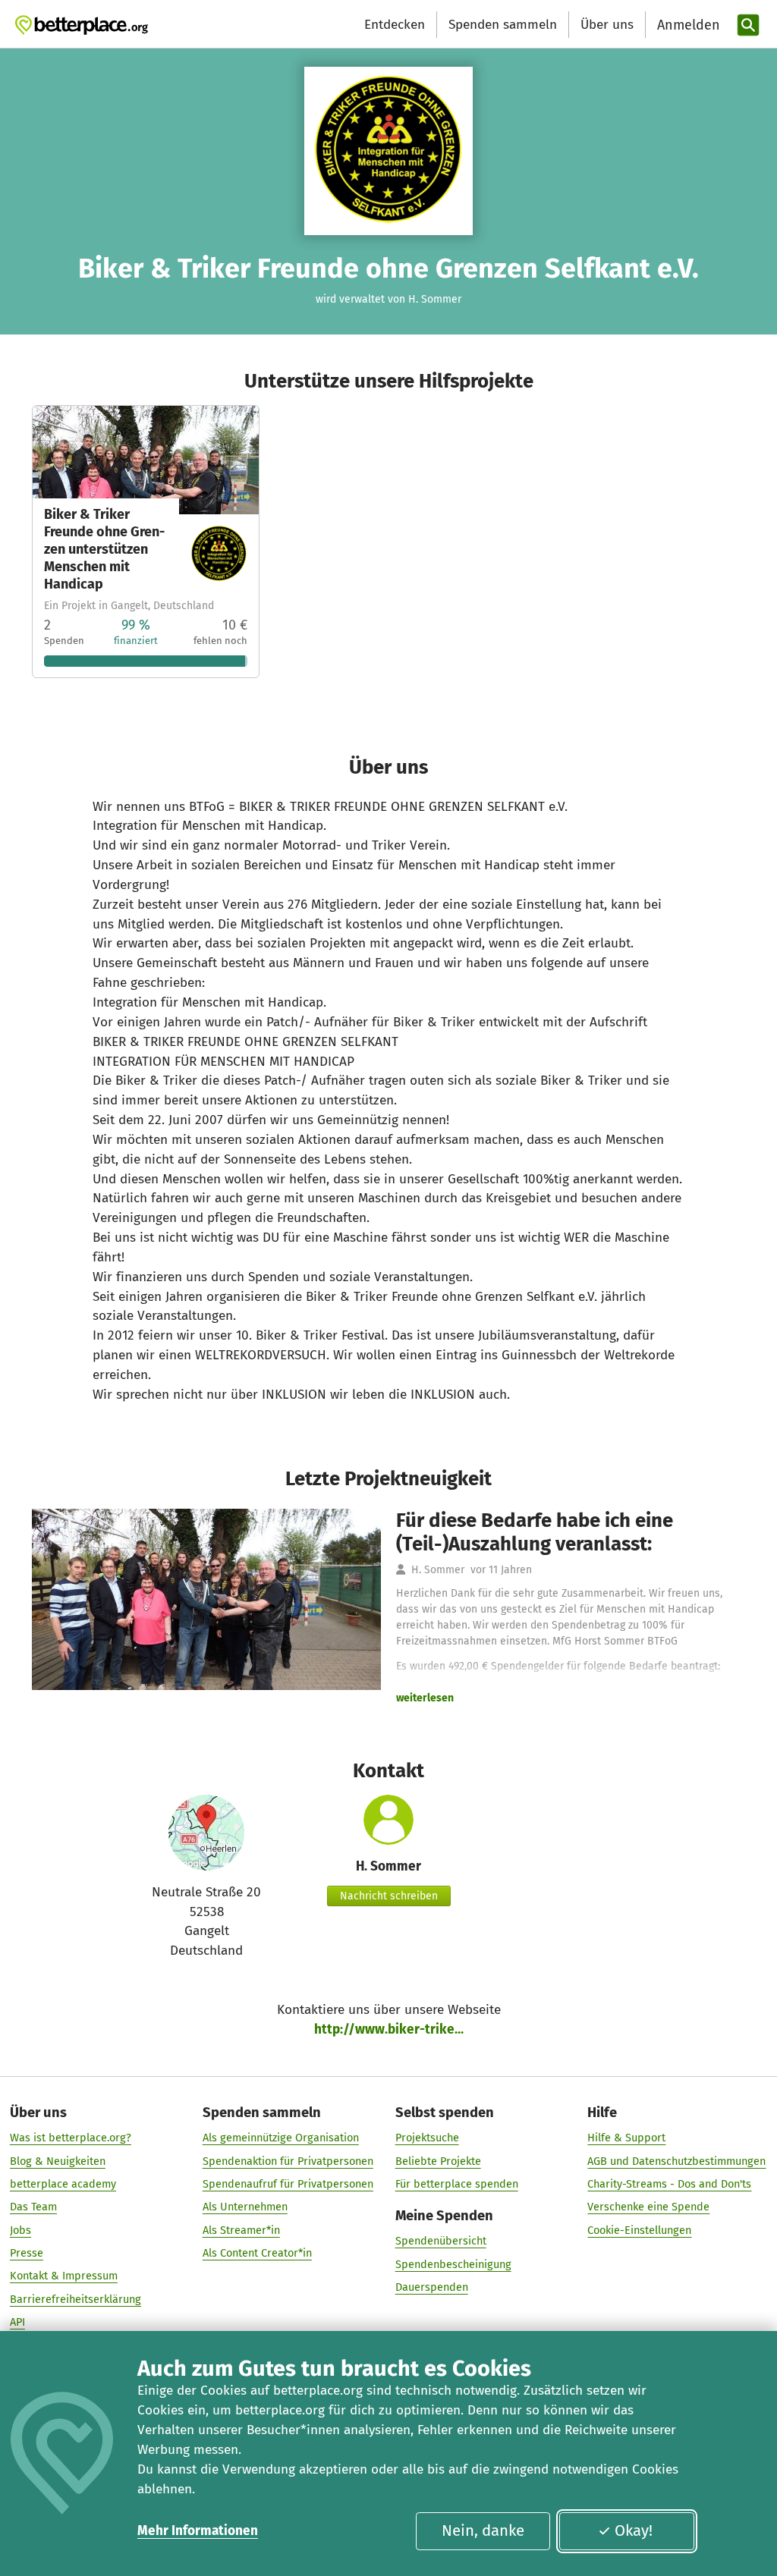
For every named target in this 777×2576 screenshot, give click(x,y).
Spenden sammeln (503, 25)
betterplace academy (63, 2184)
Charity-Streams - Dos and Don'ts (669, 2184)
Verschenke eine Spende (648, 2207)
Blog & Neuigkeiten (58, 2161)
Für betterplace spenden (457, 2184)
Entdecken (395, 25)
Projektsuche (427, 2138)
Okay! (634, 2530)
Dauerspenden (432, 2287)
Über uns (607, 25)
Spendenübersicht (441, 2241)
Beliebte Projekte (438, 2161)
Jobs (20, 2230)
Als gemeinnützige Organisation (281, 2138)
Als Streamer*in (241, 2230)
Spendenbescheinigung (453, 2264)
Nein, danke (483, 2530)
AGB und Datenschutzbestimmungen (676, 2161)
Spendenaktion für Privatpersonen (288, 2161)
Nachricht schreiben (389, 1896)
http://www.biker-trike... (389, 2029)
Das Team (33, 2207)
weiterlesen (425, 1698)
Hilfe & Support (626, 2138)
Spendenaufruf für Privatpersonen (288, 2184)
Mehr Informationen (198, 2531)
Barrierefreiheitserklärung (75, 2299)
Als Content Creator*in (257, 2253)
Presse (27, 2253)
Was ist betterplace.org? (71, 2138)
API (17, 2322)
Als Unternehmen (245, 2207)
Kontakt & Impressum (64, 2276)
